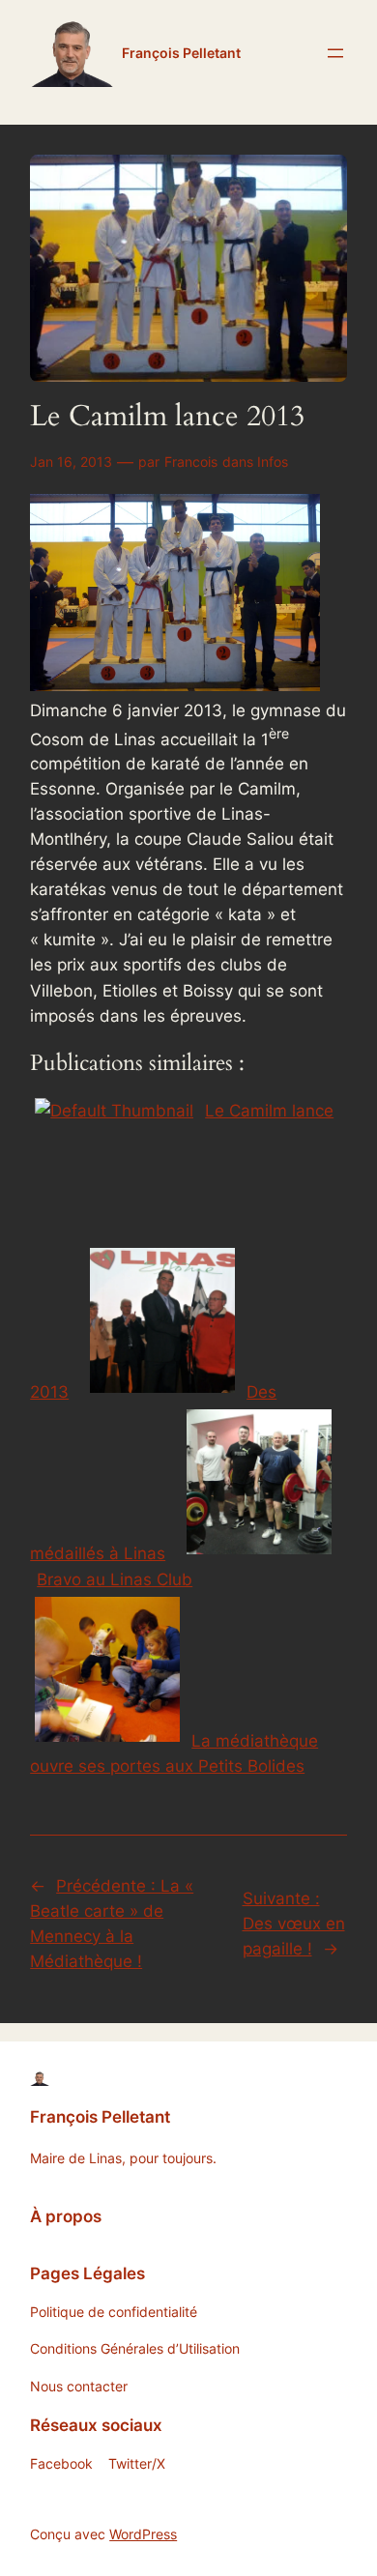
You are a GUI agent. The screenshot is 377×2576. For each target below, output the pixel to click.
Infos (273, 462)
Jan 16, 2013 (71, 462)
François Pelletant (181, 53)
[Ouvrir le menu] (335, 53)
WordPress (143, 2534)
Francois (191, 462)
